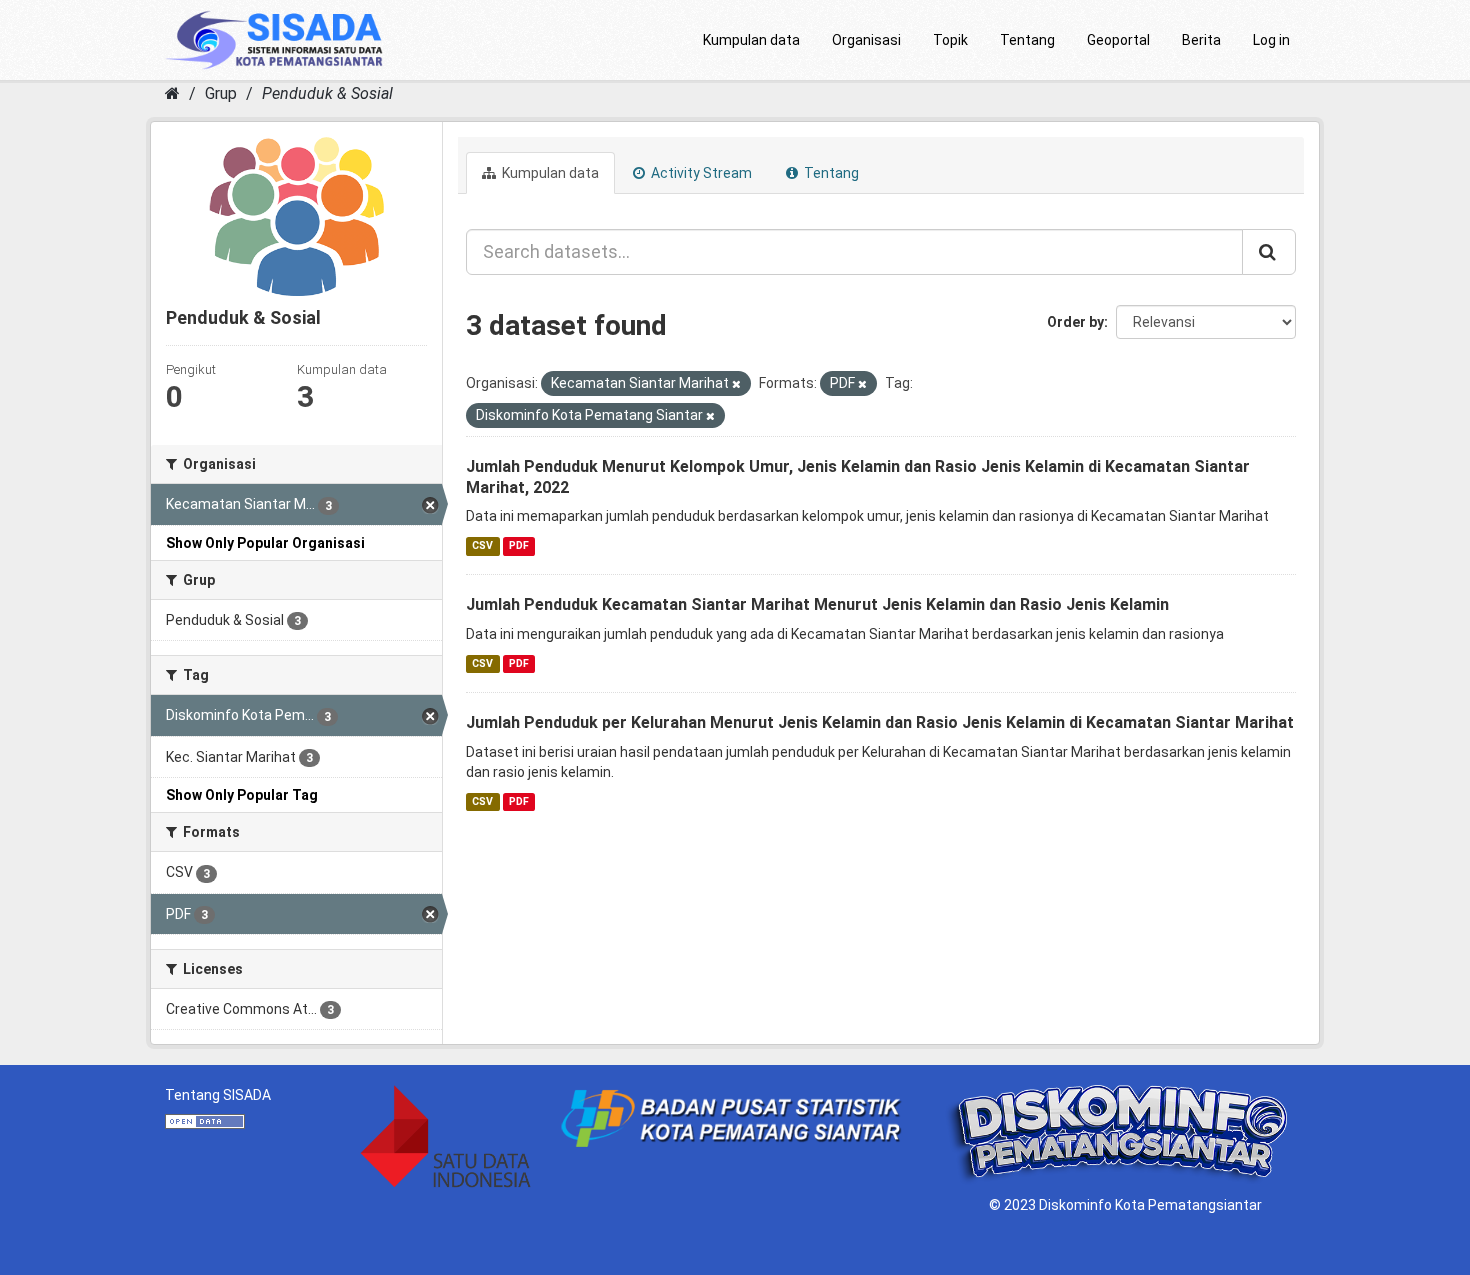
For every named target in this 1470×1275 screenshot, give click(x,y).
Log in (1271, 40)
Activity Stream (700, 173)
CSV (482, 545)
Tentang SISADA (218, 1095)
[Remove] (736, 384)
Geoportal (1118, 40)
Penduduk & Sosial (327, 93)
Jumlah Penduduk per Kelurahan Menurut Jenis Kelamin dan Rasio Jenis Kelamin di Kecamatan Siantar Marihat (880, 722)
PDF (519, 545)
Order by (1075, 322)
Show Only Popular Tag (242, 795)
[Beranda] (172, 93)
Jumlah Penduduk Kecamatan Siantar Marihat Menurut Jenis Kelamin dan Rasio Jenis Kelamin (817, 604)
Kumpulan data (751, 40)
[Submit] (1269, 252)
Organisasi (866, 40)
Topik (950, 40)
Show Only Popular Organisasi (265, 543)
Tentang (1027, 40)
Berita (1201, 40)
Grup (221, 93)
